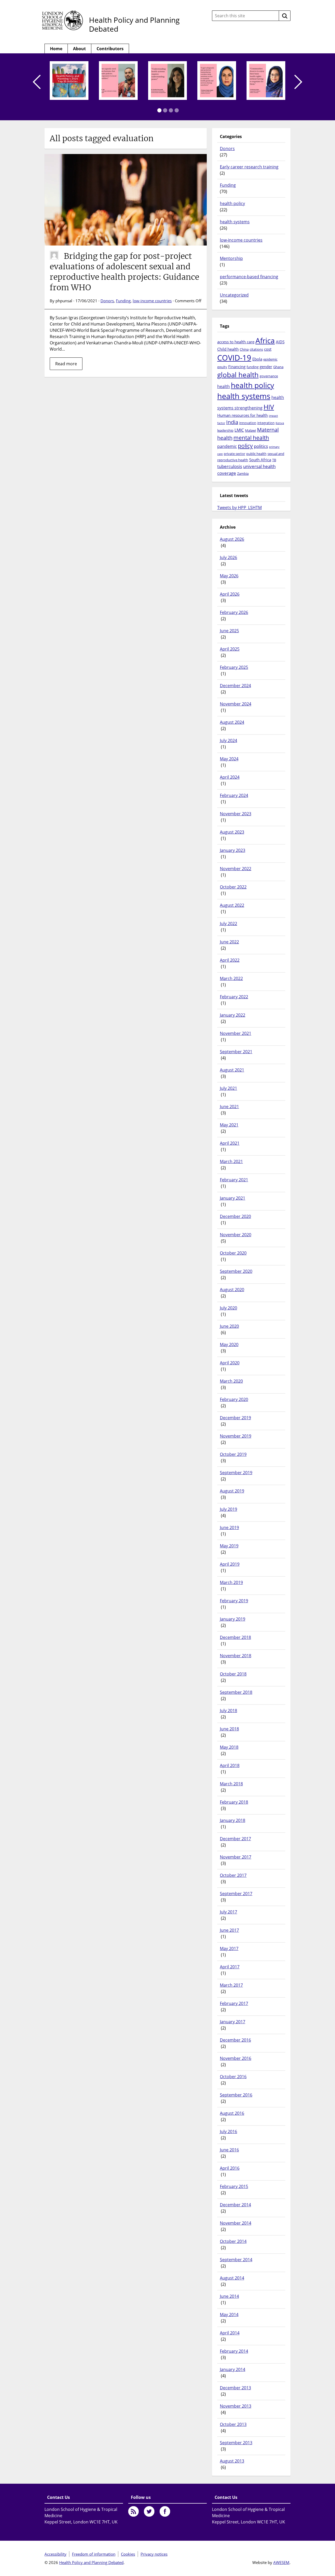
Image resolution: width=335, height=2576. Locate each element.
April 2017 (230, 1967)
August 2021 (232, 1070)
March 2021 (231, 1161)
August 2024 (232, 722)
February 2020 (234, 1399)
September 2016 (236, 2095)
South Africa (260, 460)
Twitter (149, 2511)
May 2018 (229, 1747)
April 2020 (230, 1363)
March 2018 (231, 1784)
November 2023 (236, 814)
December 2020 (235, 1216)
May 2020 (229, 1344)
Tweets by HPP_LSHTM (239, 508)
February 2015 (234, 2186)
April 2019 (230, 1564)
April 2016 (230, 2168)
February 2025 (234, 667)
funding (253, 367)
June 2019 (229, 1528)
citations (256, 349)
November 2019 (236, 1436)
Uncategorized (234, 295)
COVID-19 (234, 358)
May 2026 (229, 576)
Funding (123, 301)
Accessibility (55, 2554)
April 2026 (230, 594)
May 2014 (229, 2315)
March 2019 (231, 1582)
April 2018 (230, 1765)
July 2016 (228, 2132)
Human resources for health (242, 415)
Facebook (165, 2511)
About (79, 49)
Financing (237, 367)
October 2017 (233, 1875)
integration (266, 423)
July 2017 (228, 1912)
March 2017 (231, 1985)
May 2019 (229, 1546)
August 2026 (232, 539)
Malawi (250, 430)
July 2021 (228, 1088)
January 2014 (233, 2369)
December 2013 (235, 2388)
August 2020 (232, 1290)
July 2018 (228, 1711)
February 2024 (234, 795)
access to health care (236, 342)
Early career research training (249, 167)
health (224, 386)
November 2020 (236, 1235)
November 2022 (236, 869)
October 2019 (233, 1454)
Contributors (110, 49)
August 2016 (232, 2113)
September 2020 (236, 1271)
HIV (269, 407)
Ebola (257, 359)
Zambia (243, 474)
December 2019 (235, 1418)
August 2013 (232, 2461)
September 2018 (236, 1692)
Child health (228, 349)
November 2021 (236, 1033)
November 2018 (236, 1656)
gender (266, 367)
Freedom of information (94, 2554)
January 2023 (233, 850)
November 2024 (236, 704)
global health (238, 375)
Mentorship (231, 258)
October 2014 (233, 2241)
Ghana (278, 367)
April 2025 (230, 649)
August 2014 (232, 2278)
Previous (37, 82)
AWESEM (281, 2562)
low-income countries (152, 301)
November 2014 (236, 2223)
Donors (107, 301)
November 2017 (236, 1857)
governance (269, 376)
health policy (232, 203)
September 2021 (236, 1052)
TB (274, 460)
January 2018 (233, 1820)
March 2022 (231, 978)
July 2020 (228, 1308)
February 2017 (234, 2003)
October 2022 (233, 887)
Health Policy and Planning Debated (134, 24)
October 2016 (233, 2077)
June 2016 (229, 2150)
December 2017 (235, 1839)
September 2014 (236, 2260)
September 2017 (236, 1894)
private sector (234, 454)
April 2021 (230, 1143)
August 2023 (232, 832)
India (232, 422)
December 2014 (235, 2205)
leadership (225, 430)
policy (245, 446)
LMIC (239, 430)
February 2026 (234, 612)
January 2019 (233, 1619)
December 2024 (235, 686)
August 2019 (232, 1491)
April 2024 (230, 777)
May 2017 (229, 1948)
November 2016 (236, 2058)
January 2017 (233, 2022)
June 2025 (229, 631)
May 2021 (229, 1125)
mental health (251, 438)
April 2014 (230, 2333)
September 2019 (236, 1473)
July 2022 (228, 924)
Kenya (280, 423)
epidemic (270, 359)
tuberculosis (230, 466)
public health (256, 454)
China (244, 349)
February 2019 (234, 1601)
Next (298, 82)
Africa (265, 340)
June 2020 (229, 1326)
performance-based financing (249, 277)
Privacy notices (154, 2554)
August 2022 (232, 905)
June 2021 (229, 1107)
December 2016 (235, 2040)
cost (268, 349)
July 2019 (228, 1509)
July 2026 (228, 557)
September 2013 (236, 2443)
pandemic (227, 446)
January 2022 (233, 1015)
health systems (235, 222)
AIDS (280, 342)
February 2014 (234, 2351)
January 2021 (233, 1198)
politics (261, 446)
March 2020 (231, 1381)
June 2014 (229, 2296)
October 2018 (233, 1674)
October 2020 (233, 1253)
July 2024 (228, 740)
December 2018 (235, 1637)
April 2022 (230, 960)
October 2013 (233, 2424)
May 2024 (229, 759)
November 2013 (236, 2406)
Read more (66, 364)
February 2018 (234, 1802)
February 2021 (234, 1180)
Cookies (128, 2554)
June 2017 (229, 1930)
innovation (248, 423)
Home (56, 49)
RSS (133, 2511)
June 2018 (229, 1729)
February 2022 (234, 997)
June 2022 (229, 942)
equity (222, 367)
